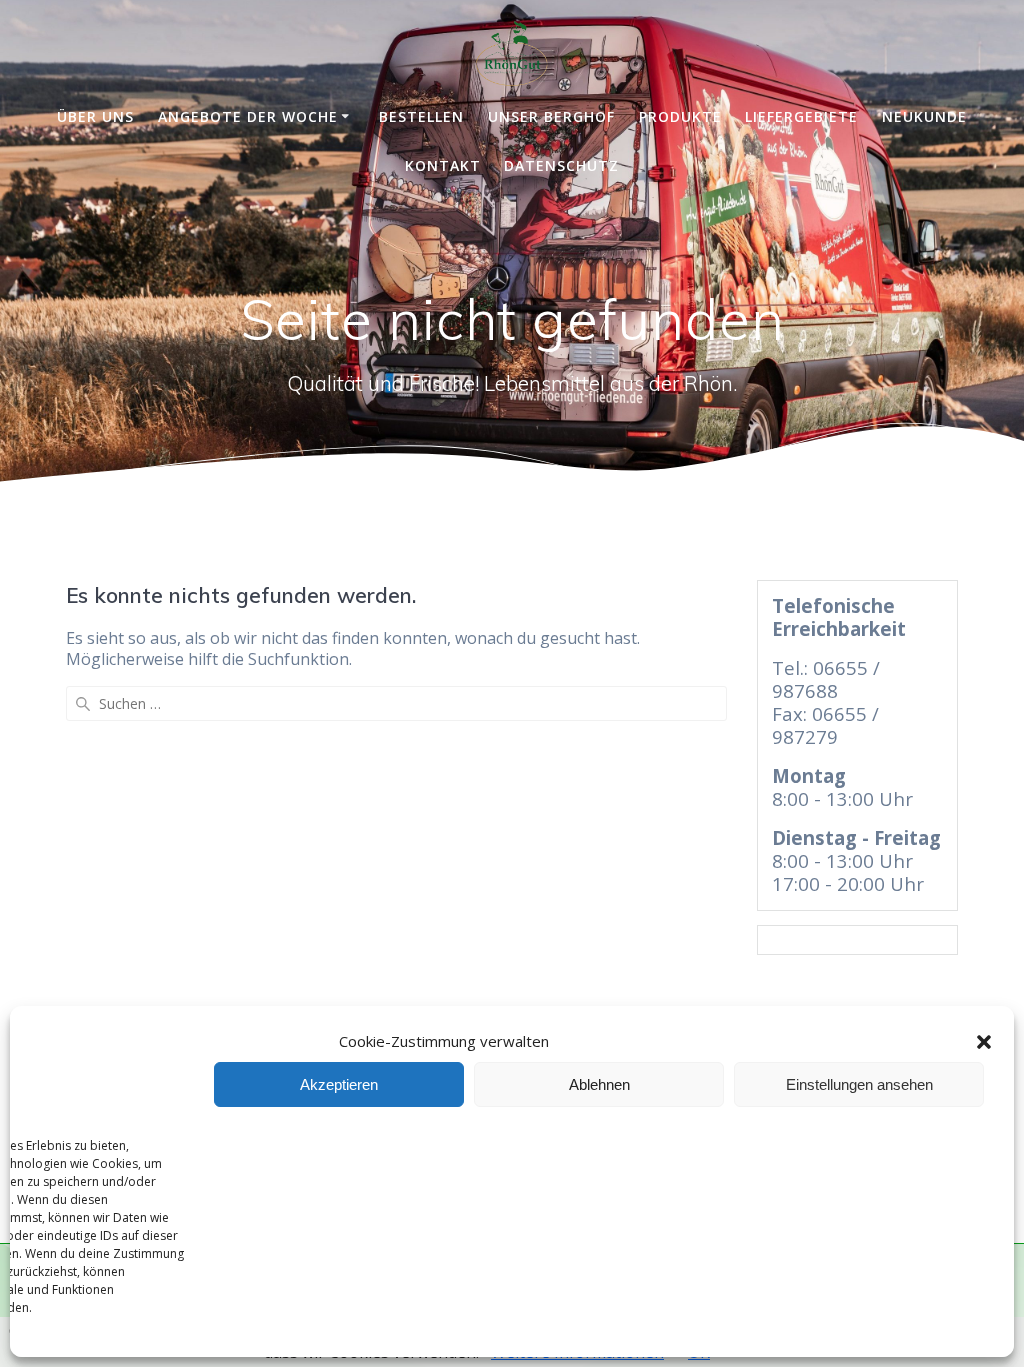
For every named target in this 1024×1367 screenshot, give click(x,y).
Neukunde (924, 116)
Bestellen (421, 116)
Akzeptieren (339, 1084)
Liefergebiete (801, 116)
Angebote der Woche (248, 116)
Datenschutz (561, 165)
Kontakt (443, 165)
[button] (984, 1042)
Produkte (680, 116)
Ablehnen (599, 1084)
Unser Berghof (551, 116)
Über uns (95, 116)
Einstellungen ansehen (859, 1084)
